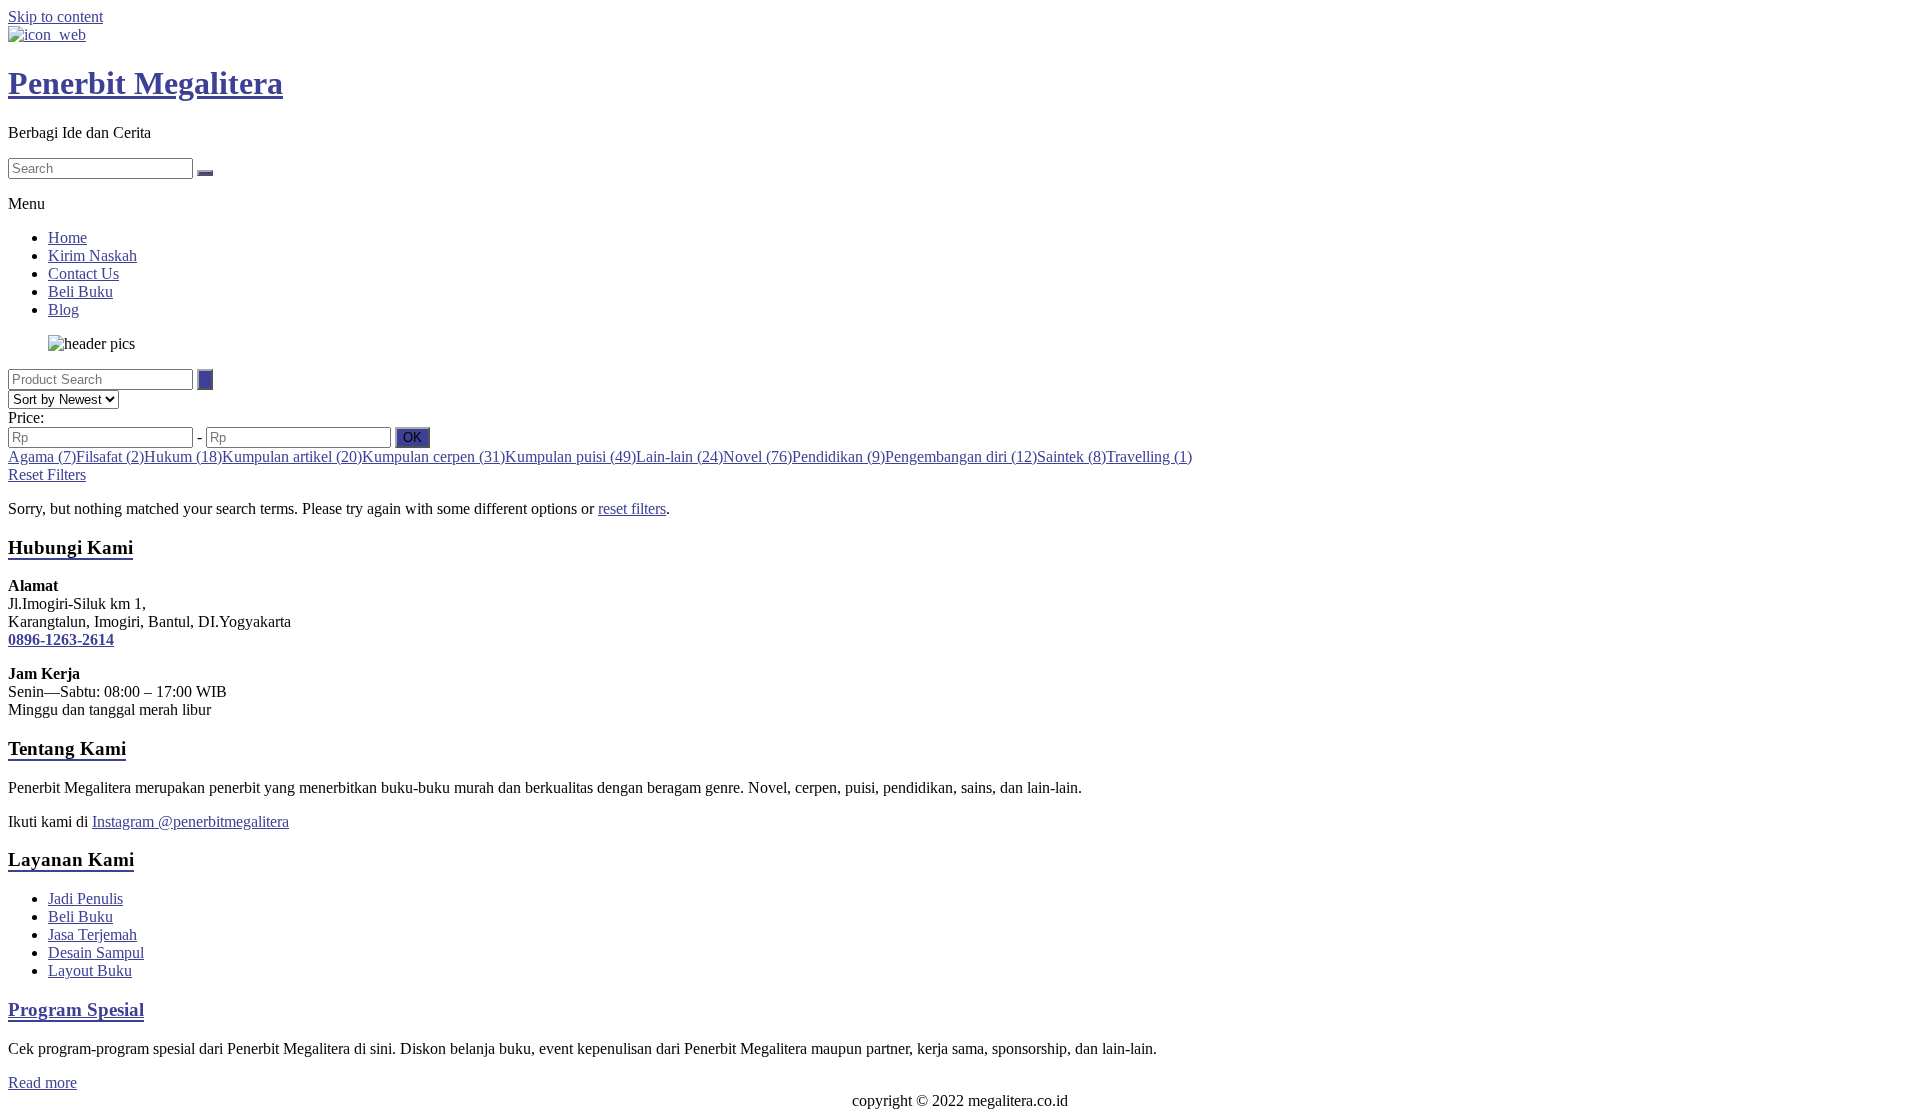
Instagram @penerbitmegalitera (190, 821)
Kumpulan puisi (570, 456)
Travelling (1149, 456)
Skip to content (55, 16)
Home (67, 237)
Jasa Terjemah (92, 934)
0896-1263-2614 (61, 639)
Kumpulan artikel (292, 456)
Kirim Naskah (92, 255)
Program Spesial (76, 1009)
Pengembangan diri (961, 456)
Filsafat (110, 456)
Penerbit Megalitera (145, 83)
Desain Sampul (96, 952)
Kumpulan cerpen (433, 456)
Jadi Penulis (85, 898)
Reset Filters (47, 474)
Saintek (1071, 456)
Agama (42, 456)
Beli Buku (80, 291)
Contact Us (83, 273)
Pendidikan (838, 456)
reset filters (632, 508)
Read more (42, 1082)
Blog (63, 309)
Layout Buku (90, 970)
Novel (757, 456)
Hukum (183, 456)
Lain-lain (679, 456)
